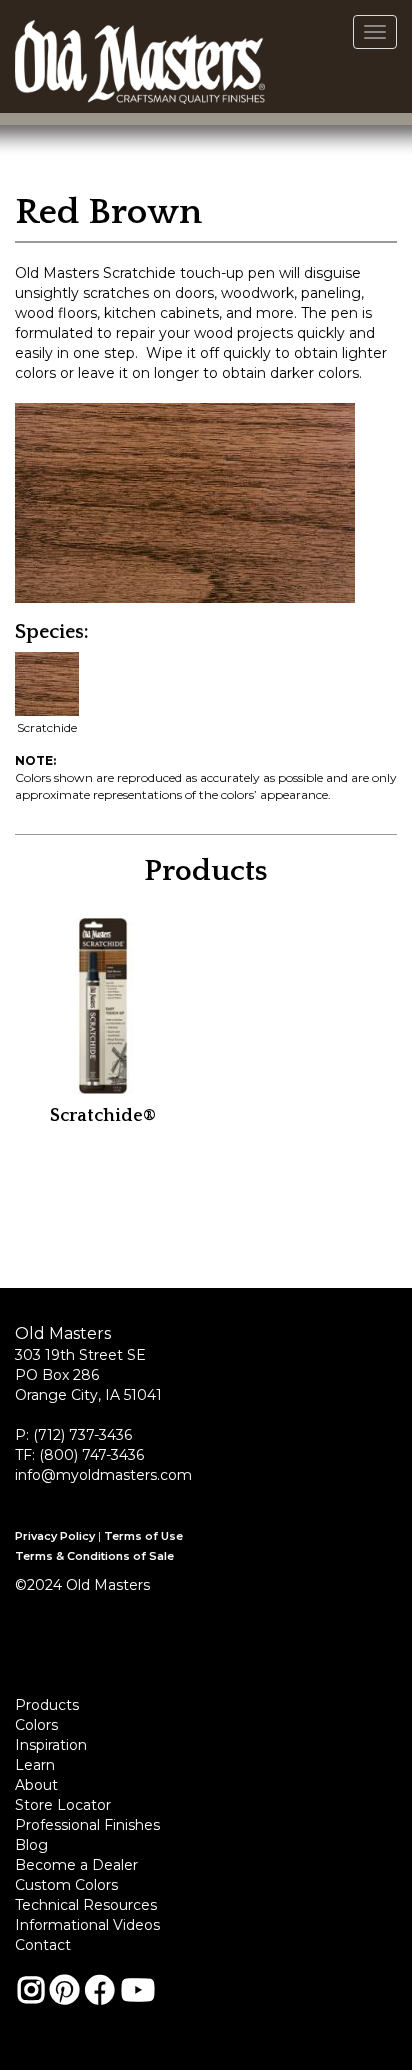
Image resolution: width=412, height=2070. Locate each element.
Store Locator (63, 1805)
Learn (35, 1765)
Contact (43, 1945)
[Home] (140, 56)
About (36, 1785)
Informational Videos (87, 1925)
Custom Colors (66, 1885)
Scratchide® (103, 1116)
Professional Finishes (87, 1825)
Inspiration (51, 1745)
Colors (36, 1725)
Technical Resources (86, 1905)
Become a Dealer (76, 1865)
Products (47, 1705)
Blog (31, 1845)
